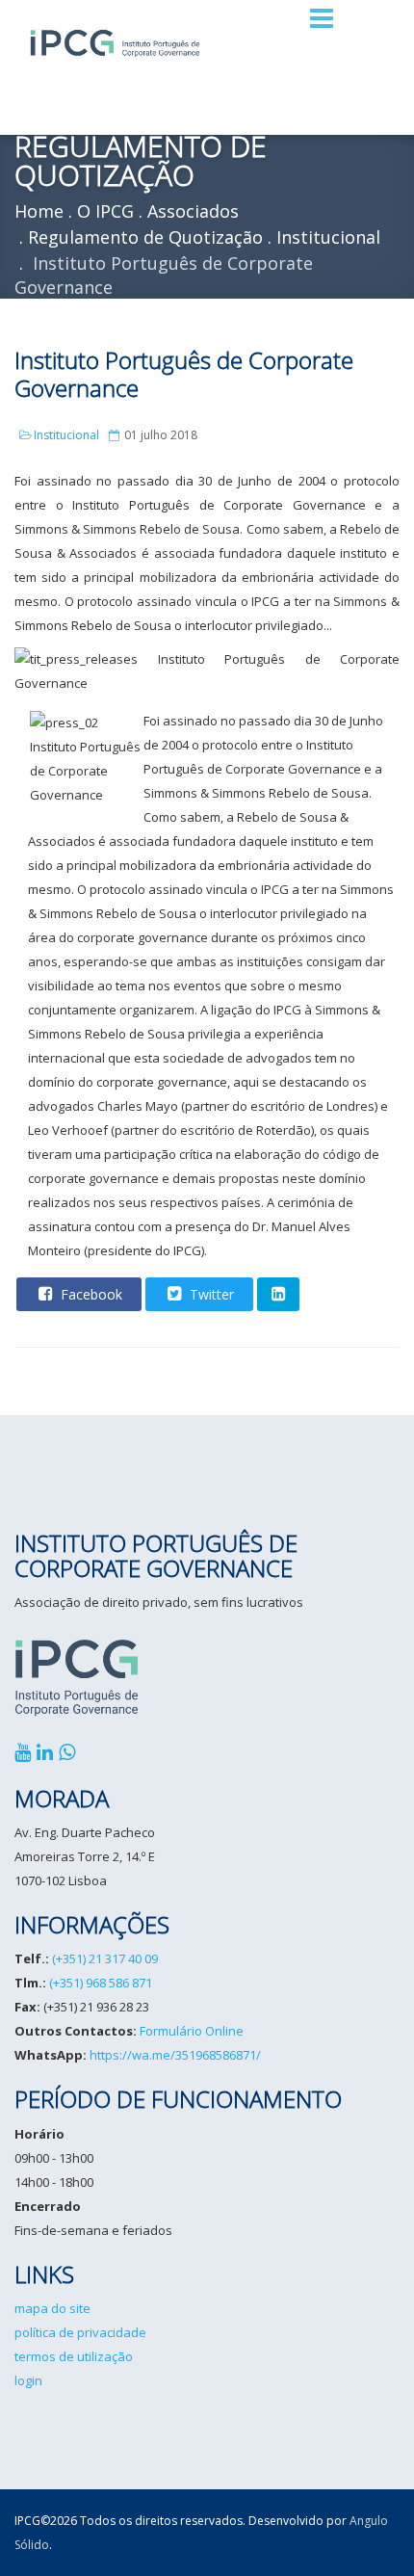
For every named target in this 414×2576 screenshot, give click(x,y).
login (28, 2380)
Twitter (210, 1294)
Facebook (90, 1294)
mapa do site (52, 2308)
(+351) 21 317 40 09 (105, 1958)
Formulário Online (192, 2031)
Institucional (66, 435)
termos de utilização (74, 2356)
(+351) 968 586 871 (101, 1983)
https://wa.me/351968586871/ (175, 2055)
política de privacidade (80, 2332)
